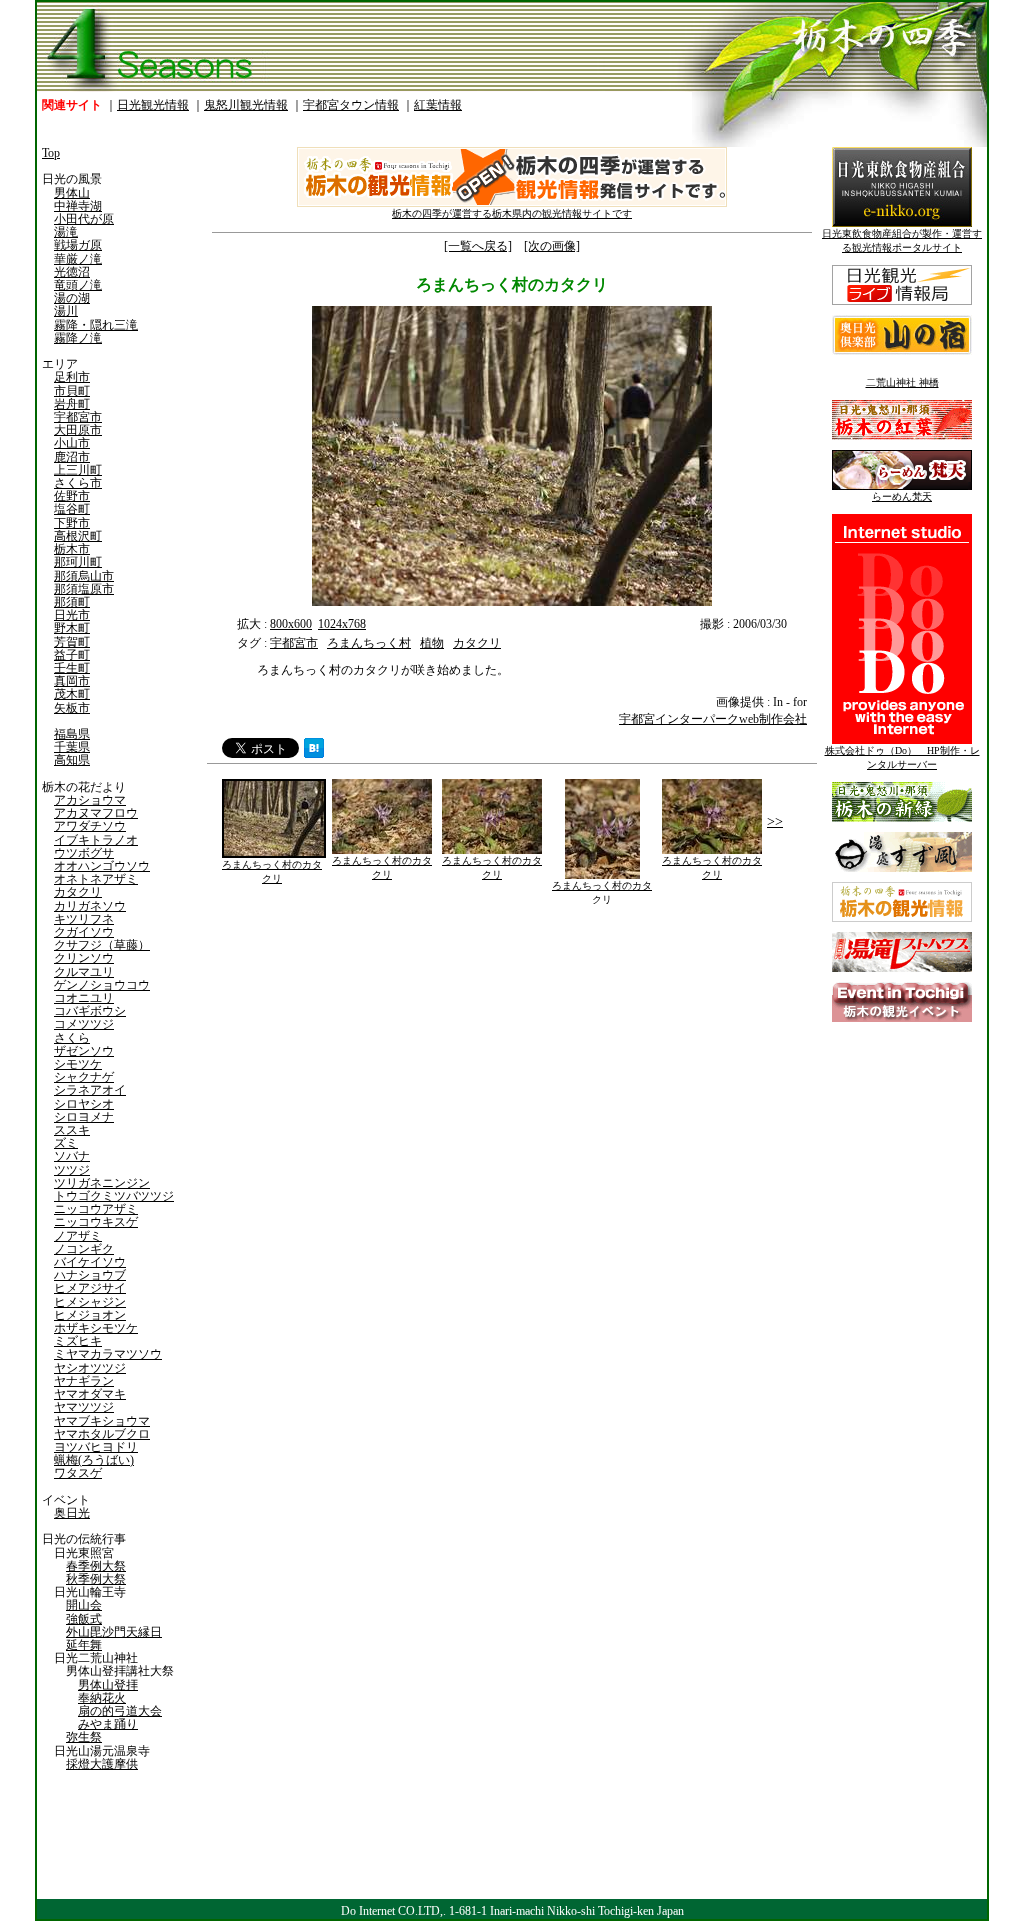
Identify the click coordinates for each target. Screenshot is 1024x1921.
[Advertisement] (357, 1049)
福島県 (72, 734)
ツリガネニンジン (102, 1183)
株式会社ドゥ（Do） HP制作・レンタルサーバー (902, 757)
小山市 (72, 443)
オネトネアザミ (96, 879)
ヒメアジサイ (90, 1288)
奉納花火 (102, 1698)
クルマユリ (84, 972)
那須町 (72, 602)
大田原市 (78, 430)
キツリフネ (84, 919)
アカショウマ (90, 800)
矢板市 (72, 708)
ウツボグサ (84, 853)
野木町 (72, 628)
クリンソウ (84, 958)
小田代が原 (84, 219)
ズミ (66, 1143)
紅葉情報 (438, 105)
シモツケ (78, 1064)
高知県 (72, 760)
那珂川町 (78, 562)
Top (51, 153)
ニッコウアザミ (96, 1209)
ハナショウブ (90, 1275)
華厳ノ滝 (78, 259)
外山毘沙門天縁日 (114, 1632)
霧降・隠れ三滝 (96, 325)
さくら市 (78, 483)
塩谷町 (72, 509)
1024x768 (342, 624)
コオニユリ (84, 998)
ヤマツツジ (84, 1407)
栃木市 (72, 549)
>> (775, 821)
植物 (432, 643)
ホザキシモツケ (96, 1328)
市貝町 (72, 391)
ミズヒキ (78, 1341)
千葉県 (72, 747)
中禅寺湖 (78, 206)
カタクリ (78, 892)
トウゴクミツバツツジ (114, 1196)
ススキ (72, 1130)
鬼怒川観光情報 (246, 105)
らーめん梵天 (902, 496)
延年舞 (84, 1645)
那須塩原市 (84, 589)
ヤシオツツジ (90, 1368)
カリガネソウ (90, 906)
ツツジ (72, 1170)
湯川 (66, 311)
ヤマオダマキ (90, 1394)
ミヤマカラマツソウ (108, 1354)
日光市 (72, 615)
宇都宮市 (78, 417)
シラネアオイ (90, 1090)
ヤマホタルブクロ (102, 1434)
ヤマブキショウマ (102, 1421)
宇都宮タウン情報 (351, 105)
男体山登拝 (108, 1685)
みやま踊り (108, 1724)
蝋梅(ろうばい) (94, 1460)
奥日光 (72, 1513)
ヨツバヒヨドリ (96, 1447)
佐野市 (72, 496)
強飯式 (84, 1619)
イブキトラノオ (96, 840)
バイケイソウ (90, 1262)
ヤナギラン (84, 1381)
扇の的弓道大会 (120, 1711)
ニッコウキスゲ (96, 1222)
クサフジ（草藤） (102, 945)
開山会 (84, 1605)
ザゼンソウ (84, 1051)
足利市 (72, 377)
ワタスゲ (78, 1473)
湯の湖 (72, 298)
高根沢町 (78, 536)
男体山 (72, 193)
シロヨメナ (84, 1117)
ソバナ (72, 1156)
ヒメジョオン (90, 1315)
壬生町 (72, 668)
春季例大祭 (96, 1566)
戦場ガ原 (78, 245)
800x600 (291, 624)
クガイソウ (84, 932)
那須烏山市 (84, 576)
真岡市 (72, 681)
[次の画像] (552, 246)
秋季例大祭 (96, 1579)
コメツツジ (84, 1024)
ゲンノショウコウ (102, 985)
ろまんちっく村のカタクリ (272, 871)
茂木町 (72, 694)
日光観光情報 (153, 105)
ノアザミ (78, 1236)
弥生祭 (84, 1737)
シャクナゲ (84, 1077)
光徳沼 (72, 272)
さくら (72, 1038)
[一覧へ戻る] (478, 246)
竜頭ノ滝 (78, 285)
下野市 (72, 523)
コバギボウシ (90, 1011)
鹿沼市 (72, 457)
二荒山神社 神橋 (902, 382)
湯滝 (66, 232)
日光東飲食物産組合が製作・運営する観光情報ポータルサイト (902, 240)
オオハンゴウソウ (102, 866)
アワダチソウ (90, 826)
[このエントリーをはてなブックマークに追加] (314, 753)
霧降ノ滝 (78, 338)
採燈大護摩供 (102, 1764)
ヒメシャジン (90, 1302)
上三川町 (78, 470)
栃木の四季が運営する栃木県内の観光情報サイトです (512, 213)
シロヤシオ (84, 1104)
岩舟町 (72, 404)
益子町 (72, 655)
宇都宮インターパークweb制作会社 (713, 719)
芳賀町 (72, 642)
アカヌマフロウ (96, 813)
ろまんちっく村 (369, 643)
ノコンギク (84, 1249)
